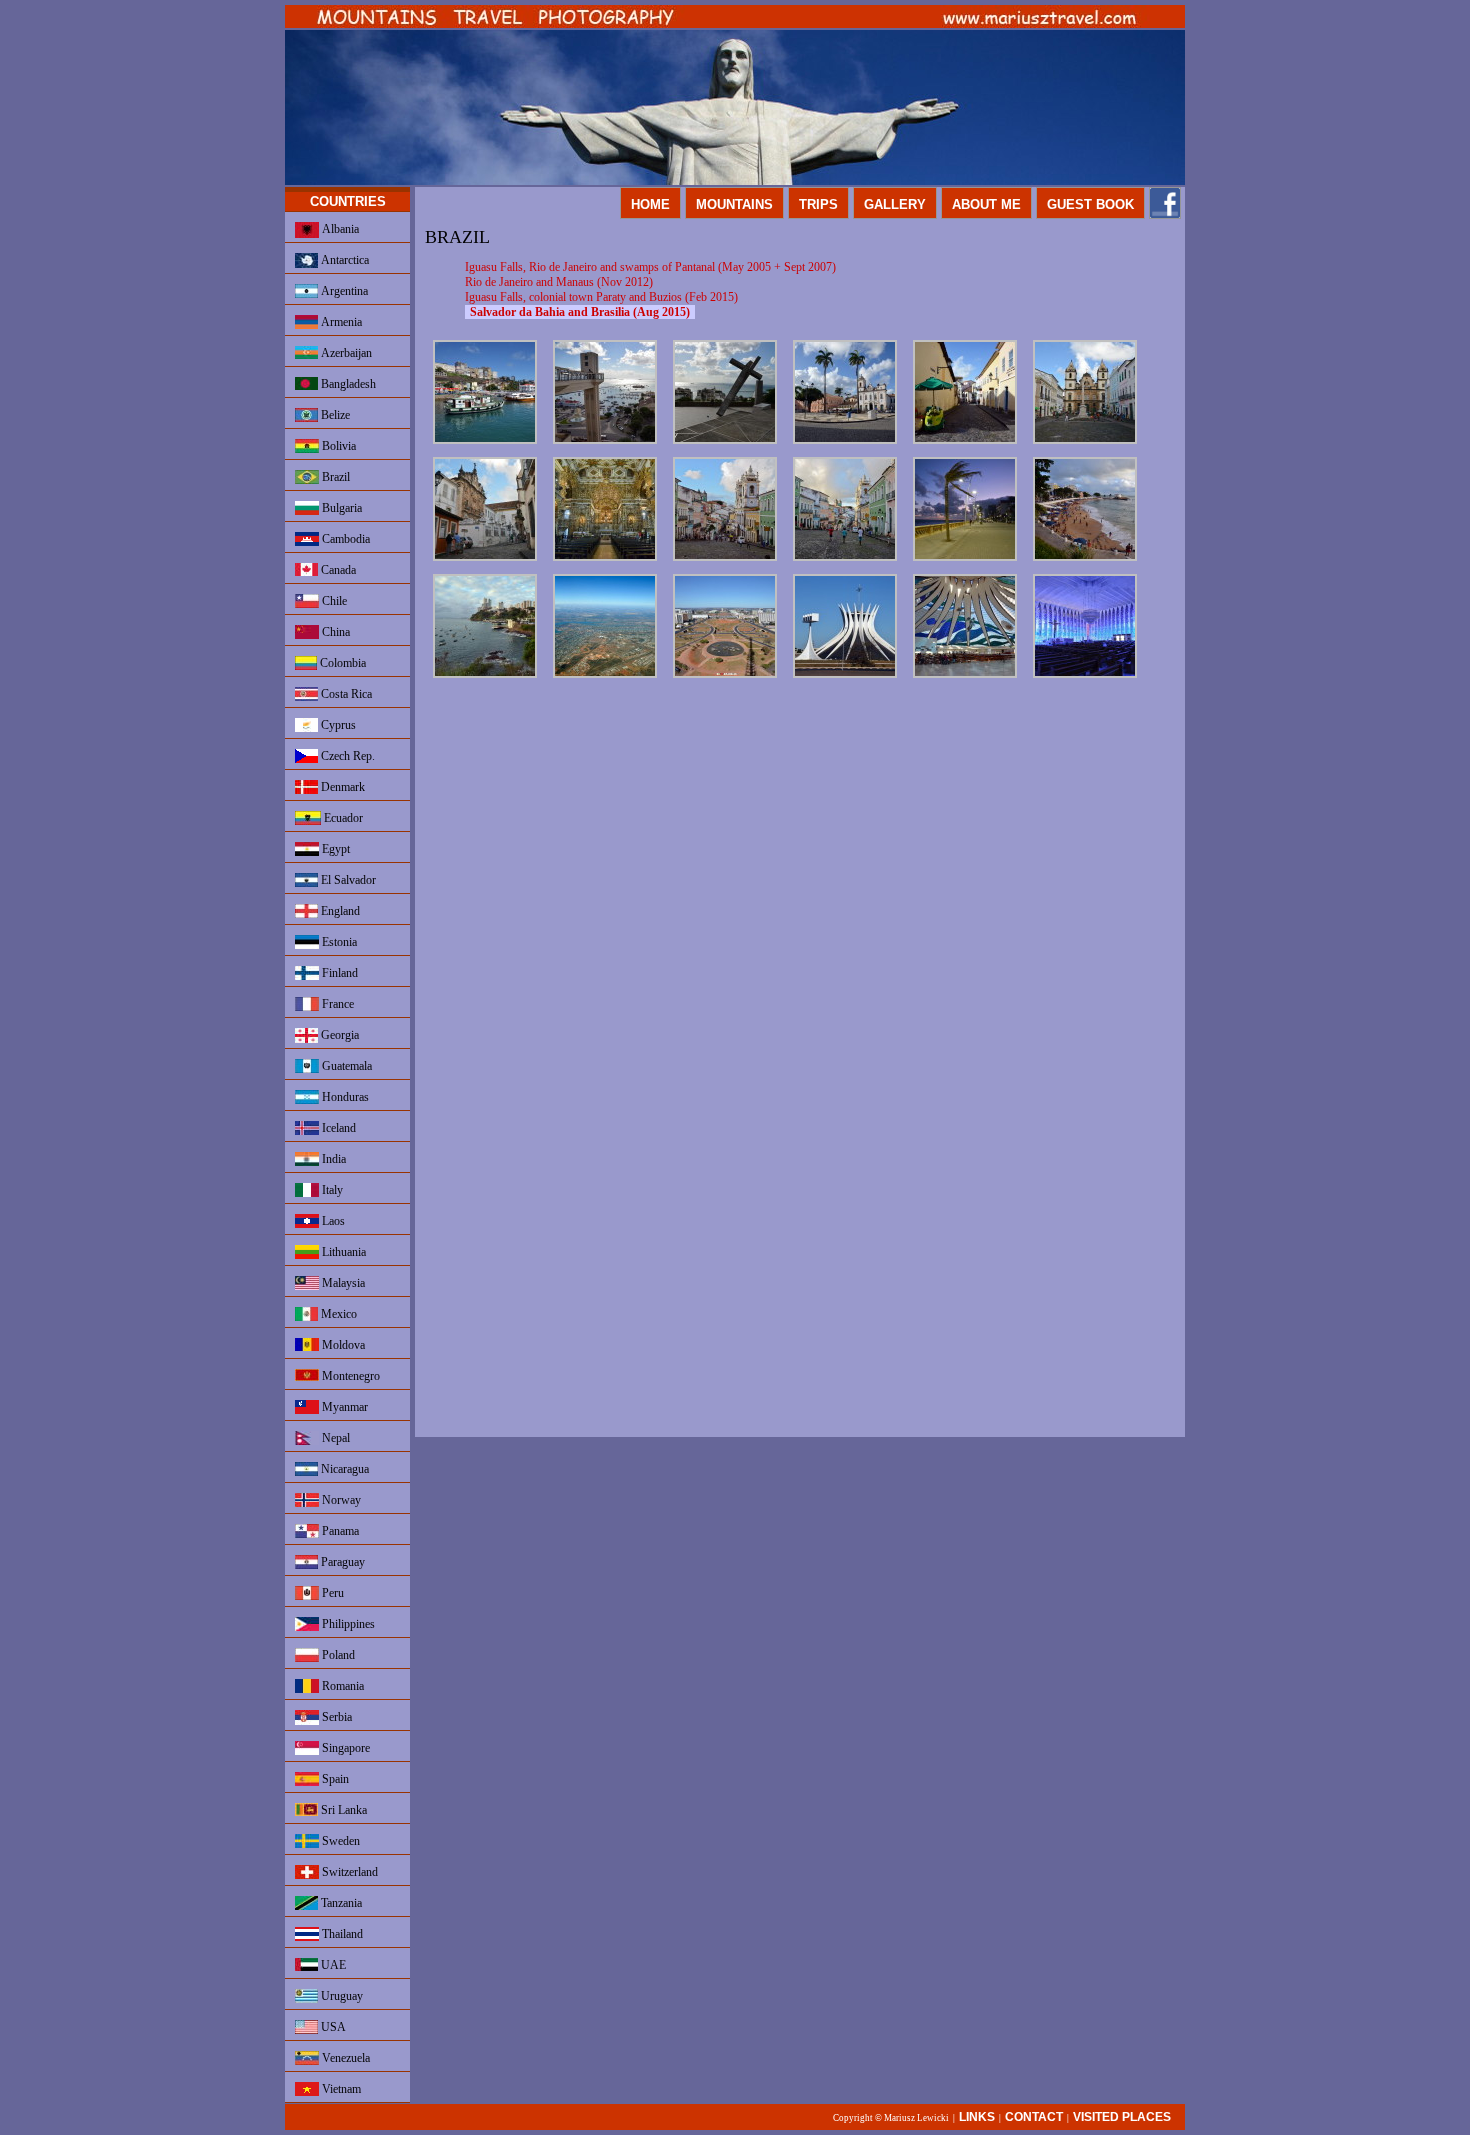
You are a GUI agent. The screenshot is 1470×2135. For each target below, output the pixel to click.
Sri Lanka (342, 1810)
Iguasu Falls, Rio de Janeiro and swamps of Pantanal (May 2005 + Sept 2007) (650, 267)
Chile (333, 601)
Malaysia (342, 1283)
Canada (337, 570)
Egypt (334, 849)
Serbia (335, 1717)
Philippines (347, 1624)
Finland (338, 973)
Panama (339, 1531)
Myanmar (343, 1407)
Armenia (340, 322)
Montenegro (349, 1376)
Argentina (343, 291)
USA (332, 2027)
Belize (334, 415)
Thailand (341, 1934)
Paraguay (341, 1562)
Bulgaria (340, 508)
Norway (340, 1500)
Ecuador (342, 818)
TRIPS (818, 204)
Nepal (334, 1438)
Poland (337, 1655)
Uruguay (340, 1996)
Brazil (334, 477)
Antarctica (343, 260)
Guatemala (345, 1066)
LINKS (977, 2117)
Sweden (339, 1841)
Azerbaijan (345, 353)
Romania (341, 1686)
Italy (331, 1190)
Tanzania (340, 1903)
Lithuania (342, 1252)
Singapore (344, 1748)
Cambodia (344, 539)
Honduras (344, 1097)
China (334, 632)
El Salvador (347, 880)
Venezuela (344, 2058)
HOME (650, 204)
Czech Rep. (346, 756)
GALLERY (895, 204)
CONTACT (1034, 2117)
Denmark (341, 787)
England (339, 911)
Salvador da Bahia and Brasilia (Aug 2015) (580, 312)
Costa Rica (345, 694)
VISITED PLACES (1122, 2117)
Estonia (338, 942)
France (336, 1004)
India (332, 1159)
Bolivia (337, 446)
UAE (332, 1965)
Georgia (338, 1035)
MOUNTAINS (734, 204)
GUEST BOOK (1090, 204)
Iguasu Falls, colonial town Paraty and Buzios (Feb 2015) (601, 297)
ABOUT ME (986, 204)
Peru (331, 1593)
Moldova (342, 1345)
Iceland (337, 1128)
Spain (334, 1779)
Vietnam (340, 2089)
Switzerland (348, 1872)
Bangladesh (347, 384)
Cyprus (337, 725)
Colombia (341, 663)
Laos (332, 1221)
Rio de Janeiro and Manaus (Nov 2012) (559, 282)
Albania (339, 229)
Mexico (337, 1314)
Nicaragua (343, 1469)
